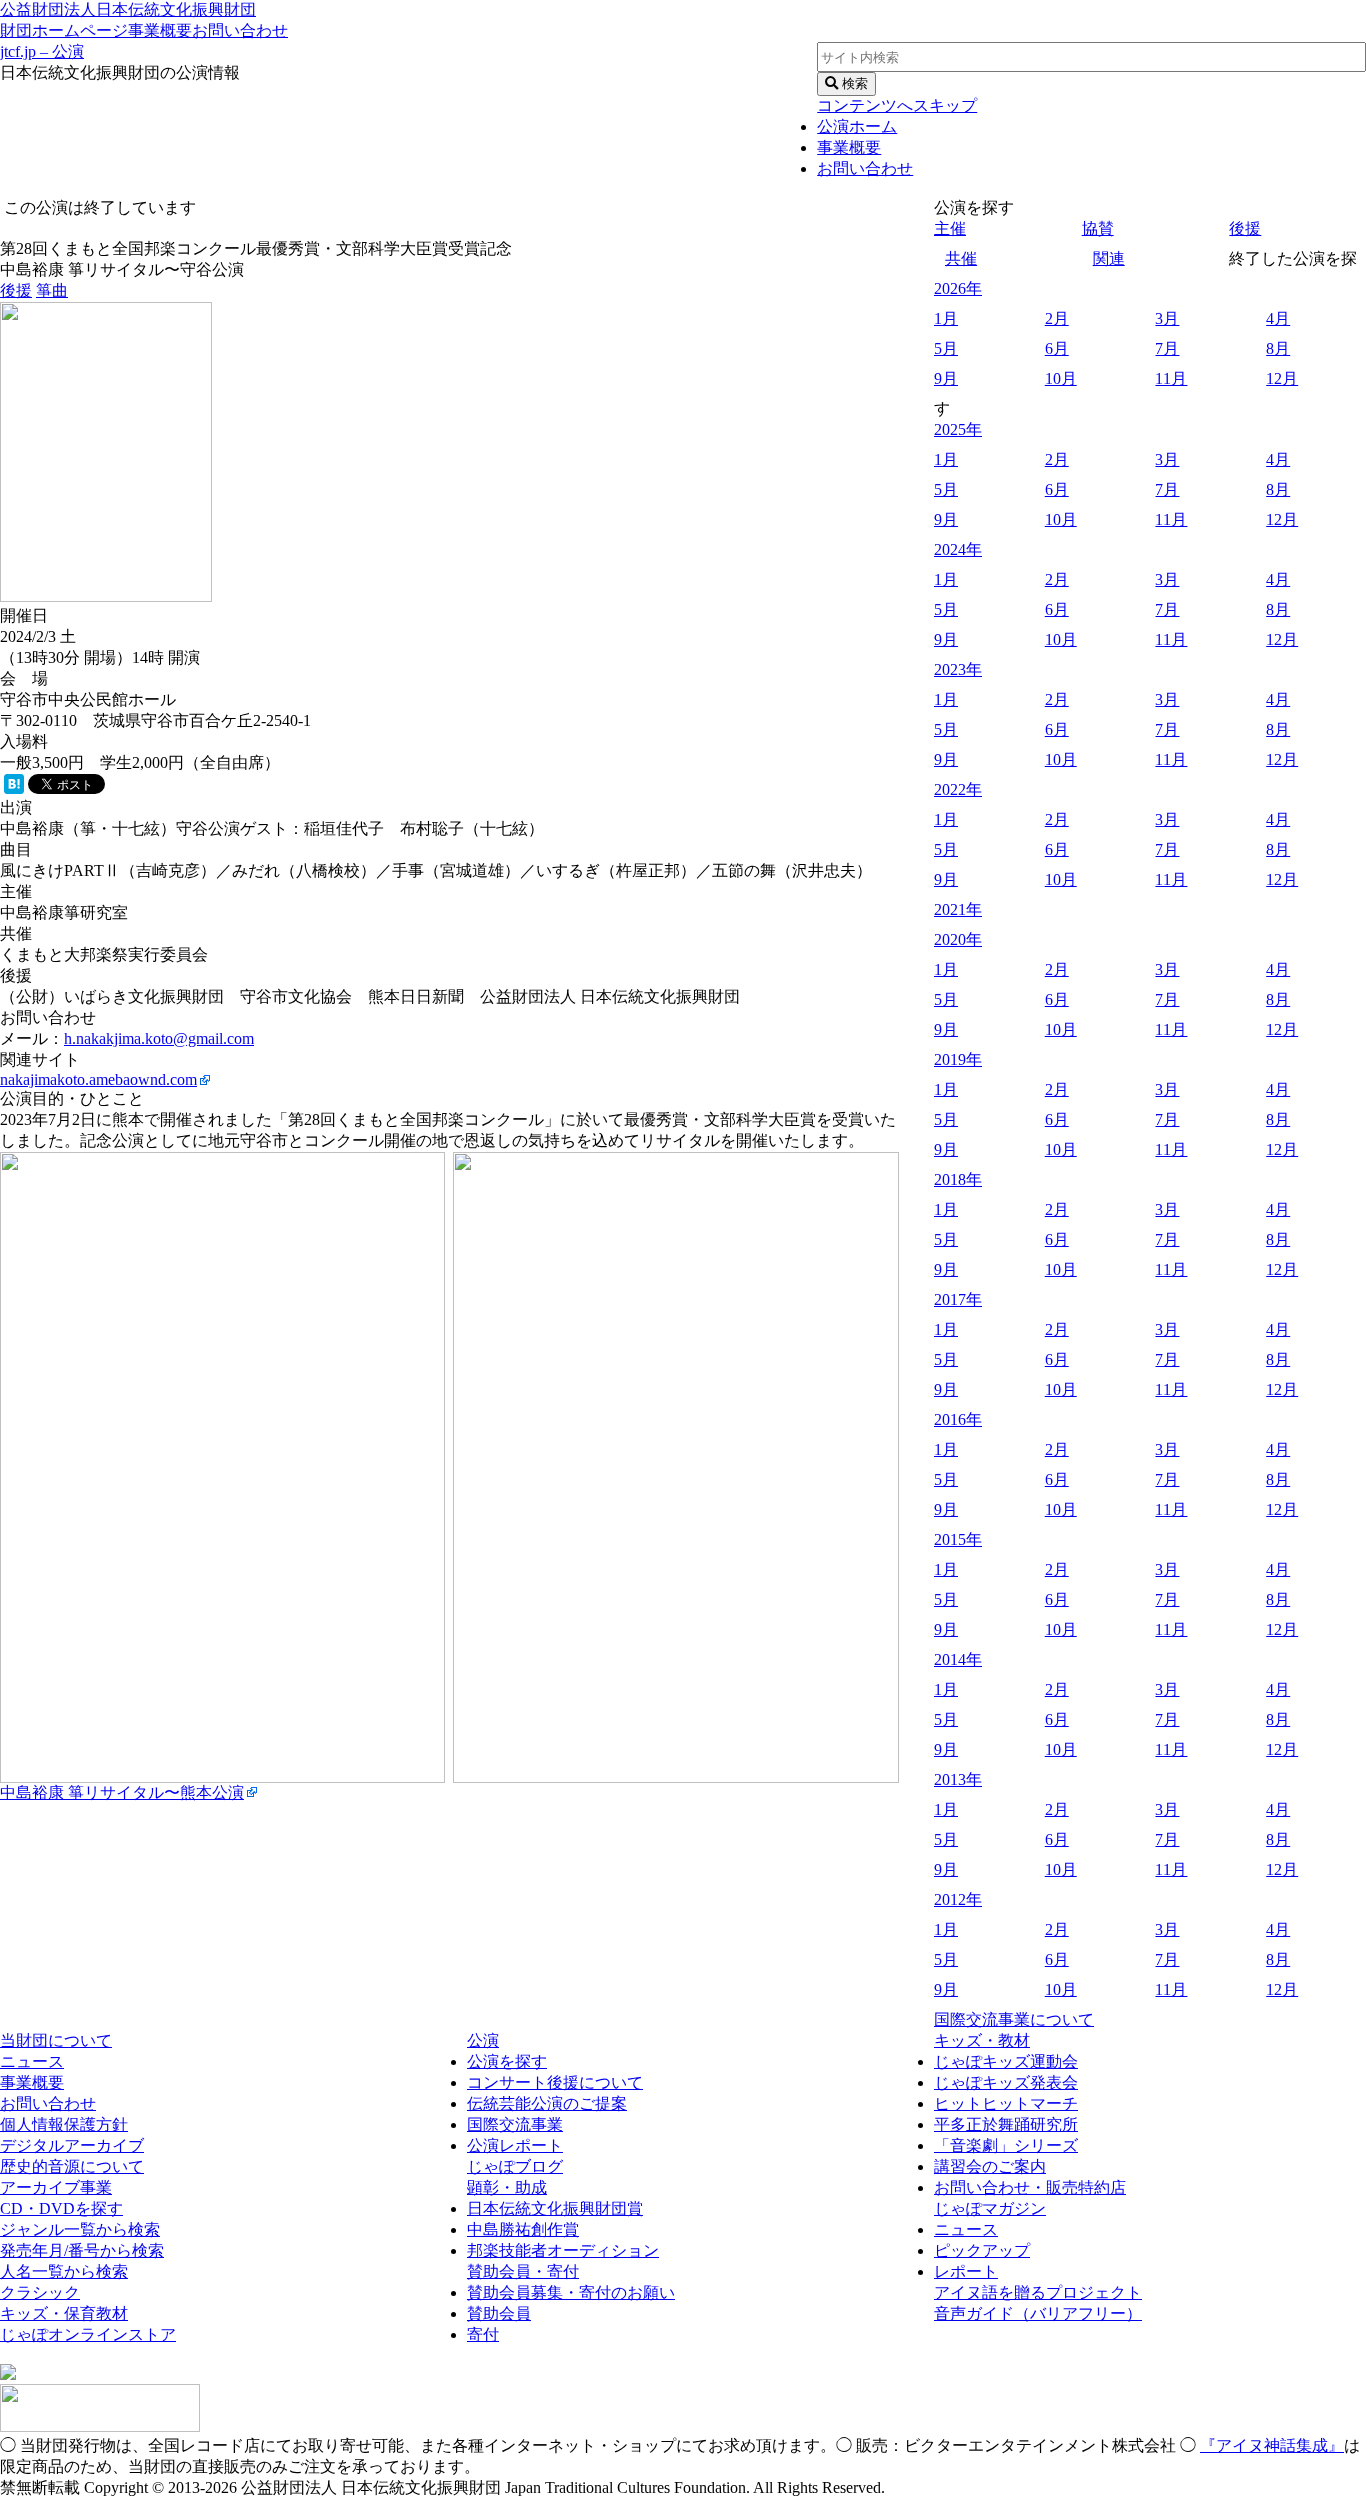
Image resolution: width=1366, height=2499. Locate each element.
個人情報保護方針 (64, 2124)
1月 (946, 318)
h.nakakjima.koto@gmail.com (159, 1038)
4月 (1278, 318)
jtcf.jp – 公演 (42, 51)
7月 (1167, 348)
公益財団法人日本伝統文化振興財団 (128, 9)
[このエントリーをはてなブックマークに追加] (14, 788)
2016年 (958, 1419)
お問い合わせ (240, 30)
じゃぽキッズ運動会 (1006, 2061)
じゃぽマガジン (990, 2208)
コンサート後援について (555, 2082)
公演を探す (507, 2061)
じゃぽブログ (515, 2166)
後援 (16, 290)
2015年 (958, 1539)
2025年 (958, 429)
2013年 (958, 1779)
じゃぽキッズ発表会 (1006, 2082)
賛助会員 (499, 2313)
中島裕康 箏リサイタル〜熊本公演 (122, 1792)
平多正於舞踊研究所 (1006, 2124)
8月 (1278, 348)
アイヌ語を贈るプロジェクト (1038, 2292)
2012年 (958, 1899)
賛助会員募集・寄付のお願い (571, 2292)
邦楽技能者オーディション (563, 2250)
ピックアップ (982, 2250)
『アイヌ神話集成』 (1272, 2445)
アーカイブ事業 (56, 2187)
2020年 (958, 939)
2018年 (958, 1179)
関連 (1109, 258)
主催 (950, 228)
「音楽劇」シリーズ (1006, 2145)
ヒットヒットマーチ (1006, 2103)
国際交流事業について (1014, 2019)
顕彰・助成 (507, 2187)
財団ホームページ (64, 30)
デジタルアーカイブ (72, 2145)
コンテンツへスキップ (897, 105)
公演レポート (515, 2145)
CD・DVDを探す (61, 2208)
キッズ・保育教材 (64, 2313)
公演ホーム (857, 126)
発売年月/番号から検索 (82, 2250)
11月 (1171, 378)
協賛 (1098, 228)
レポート (966, 2271)
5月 (946, 348)
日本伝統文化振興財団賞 (555, 2208)
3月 (1167, 318)
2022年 (958, 789)
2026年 (958, 288)
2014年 (958, 1659)
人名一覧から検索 (64, 2271)
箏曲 (52, 290)
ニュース (32, 2061)
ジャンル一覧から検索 (80, 2229)
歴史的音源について (72, 2166)
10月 (1061, 378)
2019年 (958, 1059)
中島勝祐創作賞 (523, 2229)
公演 (483, 2040)
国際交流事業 (515, 2124)
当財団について (56, 2040)
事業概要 (160, 30)
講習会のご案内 (990, 2166)
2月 (1057, 318)
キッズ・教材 (982, 2040)
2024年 (958, 549)
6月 (1057, 348)
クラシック (40, 2292)
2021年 (958, 909)
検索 (853, 83)
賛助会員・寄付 (523, 2271)
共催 (961, 258)
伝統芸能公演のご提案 (547, 2103)
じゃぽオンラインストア (88, 2334)
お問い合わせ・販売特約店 (1030, 2187)
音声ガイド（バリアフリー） (1038, 2313)
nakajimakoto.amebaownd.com (98, 1079)
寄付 (483, 2334)
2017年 (958, 1299)
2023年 (958, 669)
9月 (946, 378)
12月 (1282, 378)
